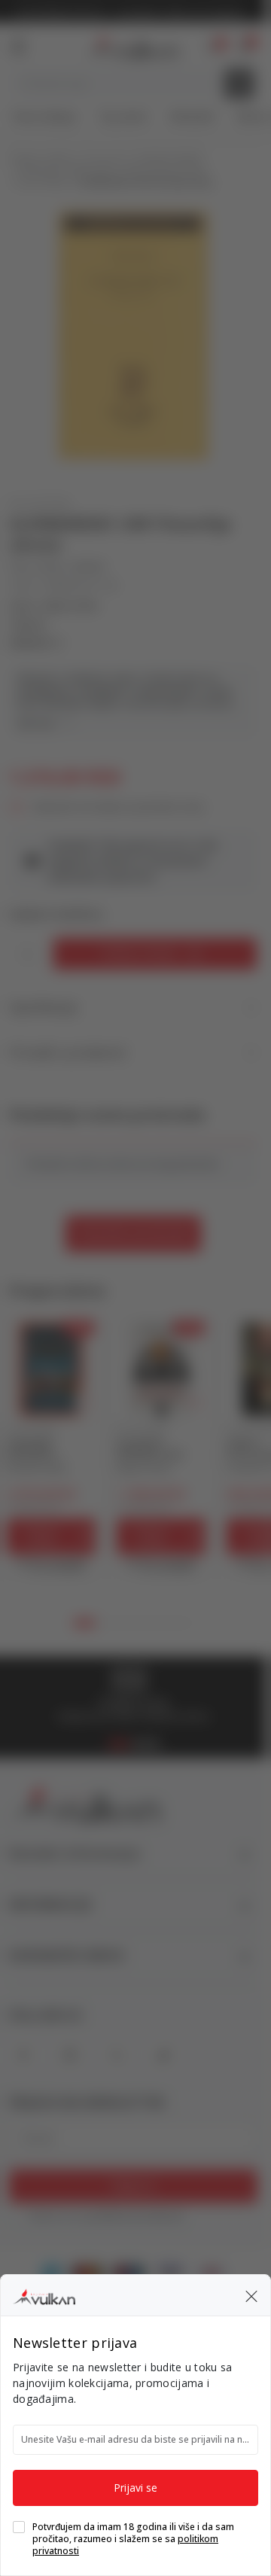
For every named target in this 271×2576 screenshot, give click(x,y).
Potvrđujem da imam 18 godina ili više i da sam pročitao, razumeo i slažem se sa (133, 2539)
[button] (251, 2295)
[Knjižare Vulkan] (44, 2294)
